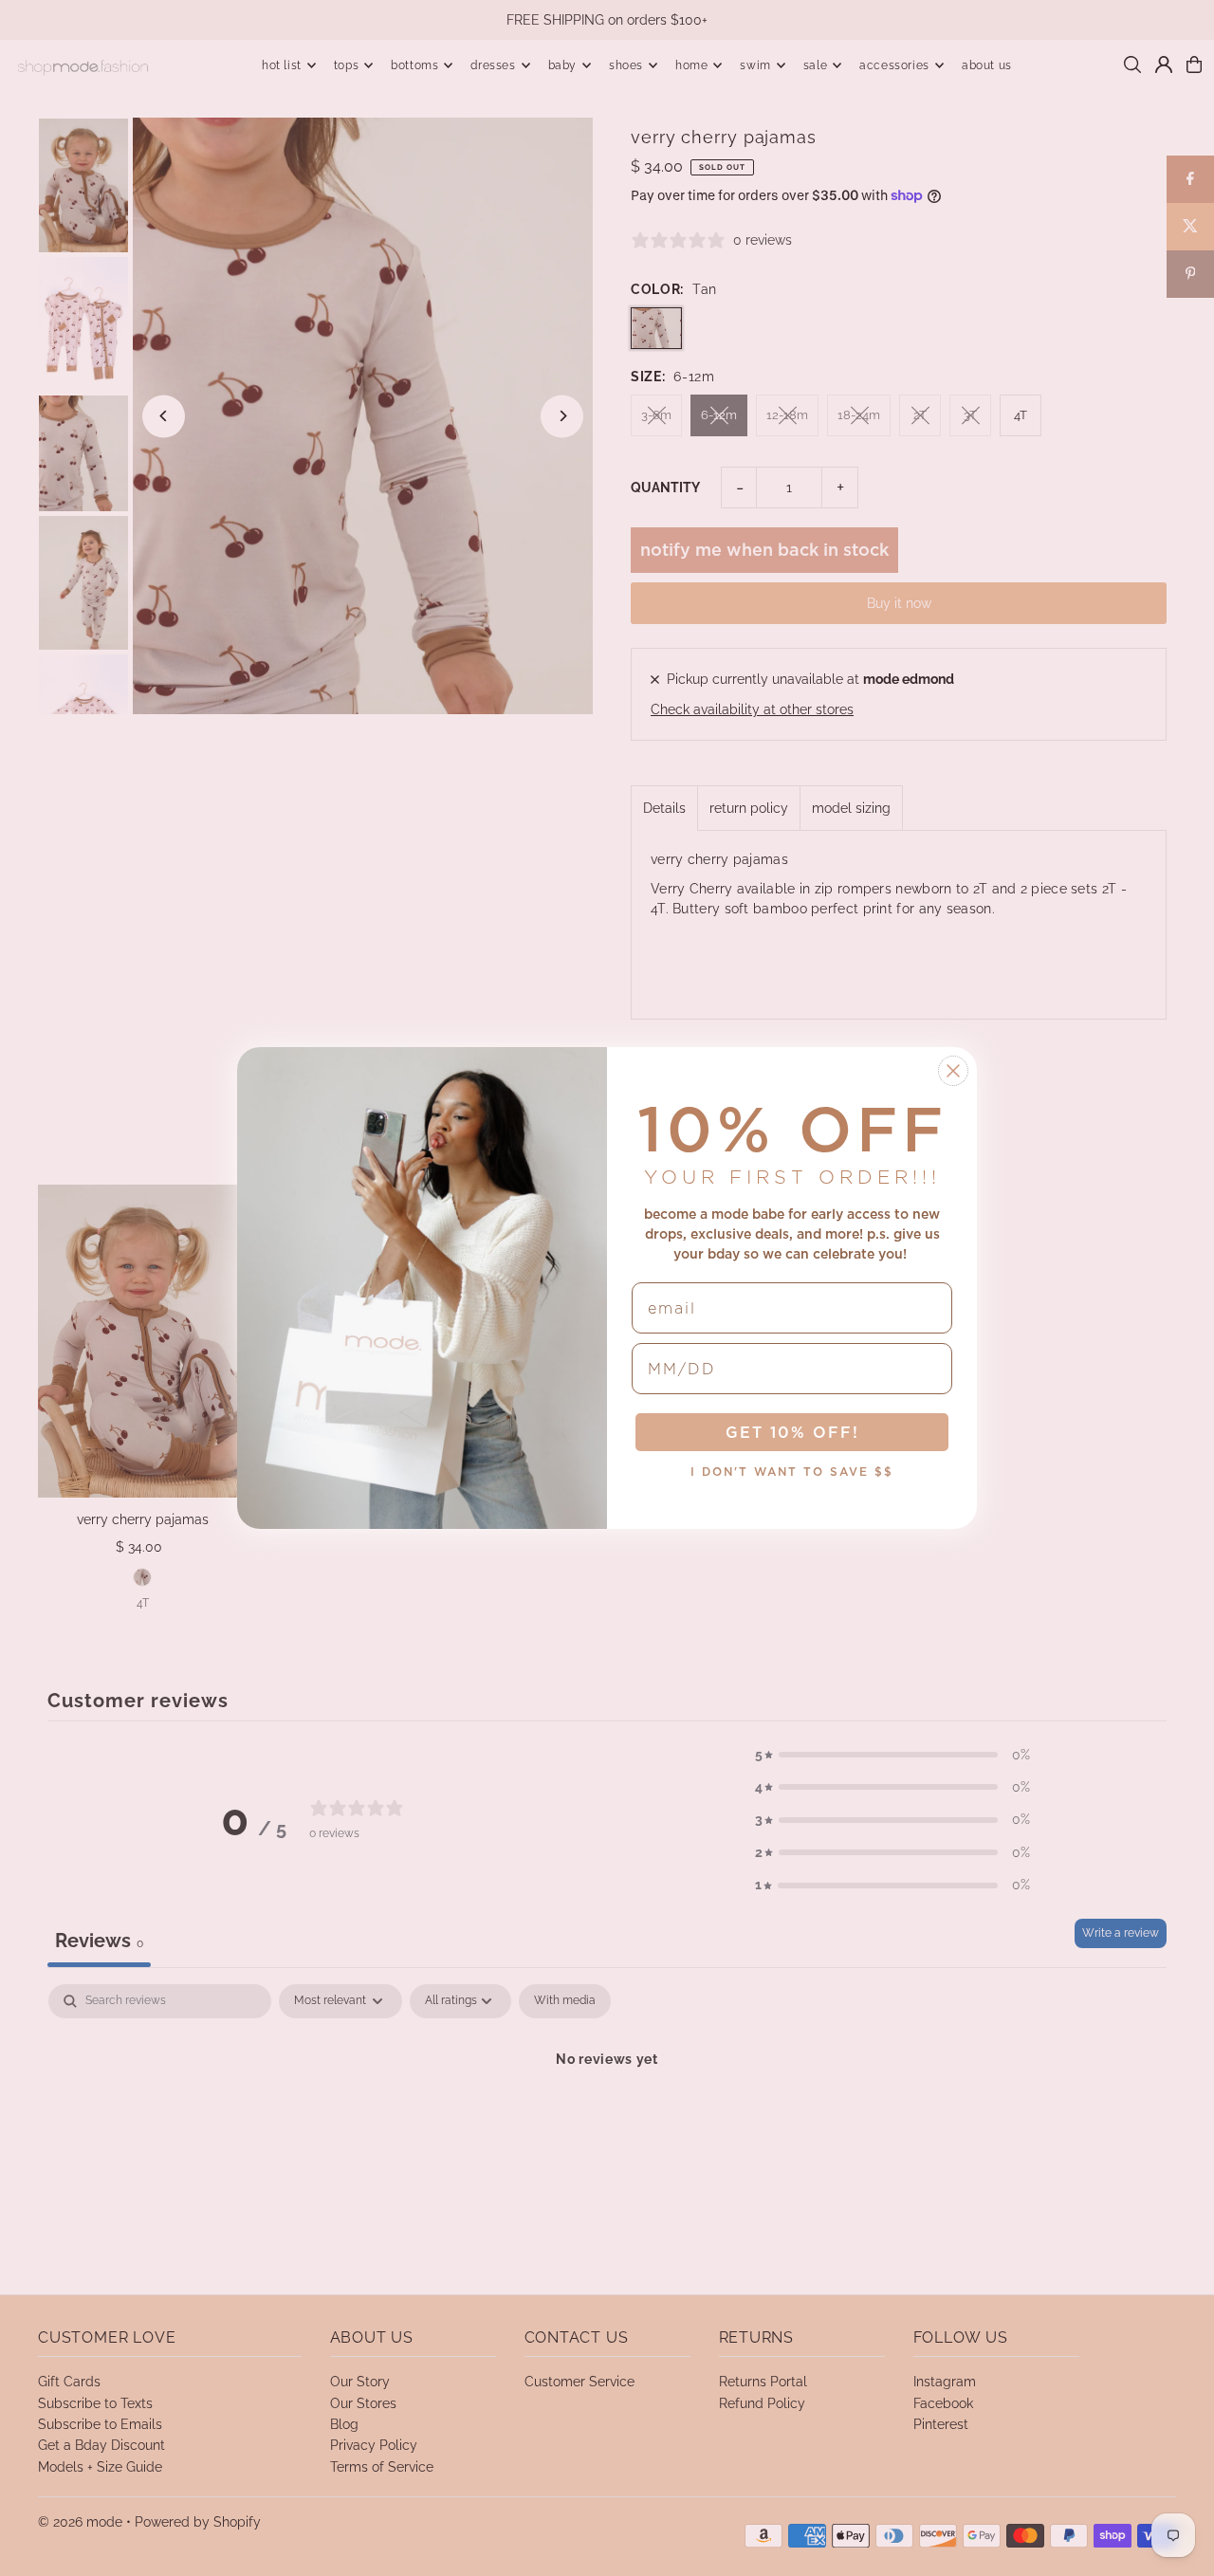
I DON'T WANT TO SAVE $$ (792, 1472)
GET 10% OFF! (792, 1432)
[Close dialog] (953, 1071)
